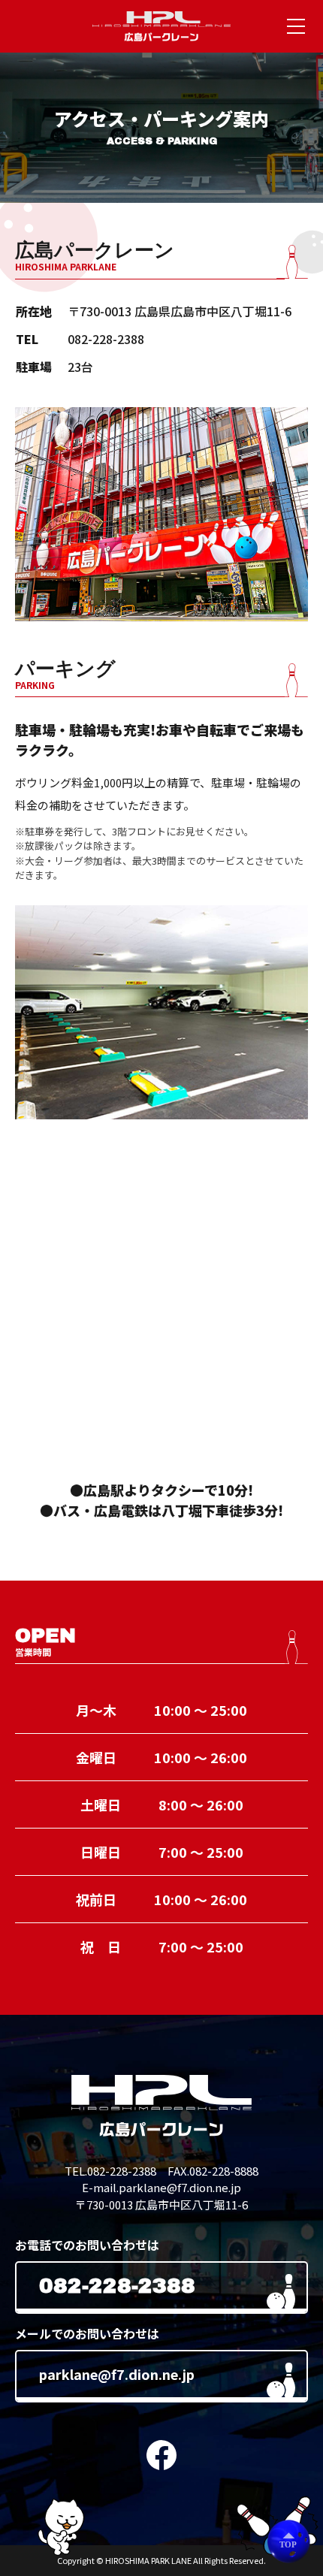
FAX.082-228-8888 (213, 2171)
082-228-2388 (106, 339)
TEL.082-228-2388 (110, 2171)
